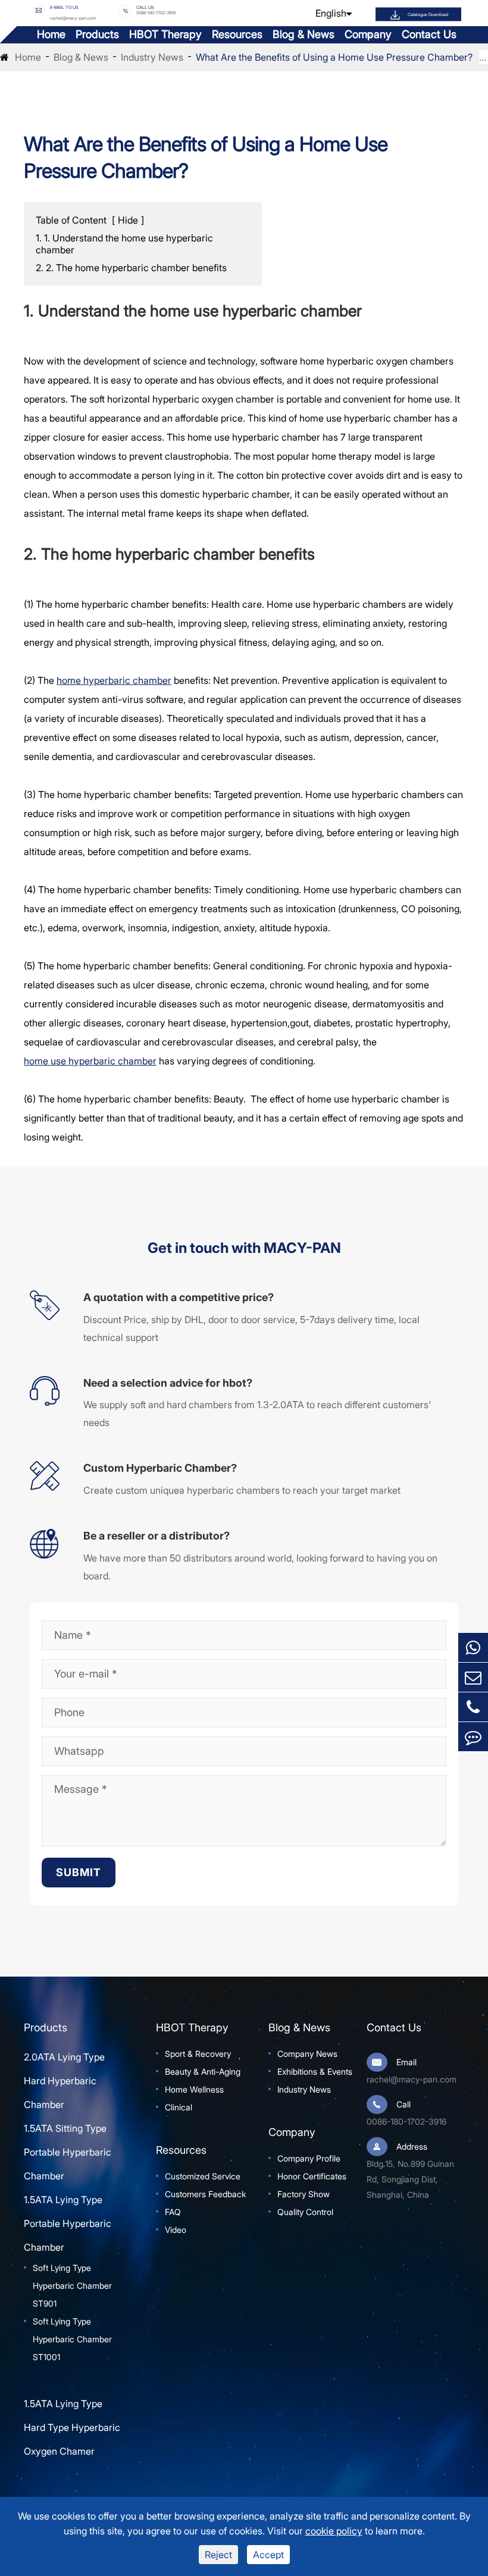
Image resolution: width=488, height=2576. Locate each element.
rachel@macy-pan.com (73, 18)
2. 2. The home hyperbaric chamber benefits (131, 268)
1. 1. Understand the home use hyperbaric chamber (124, 244)
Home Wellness (194, 2089)
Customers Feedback (205, 2194)
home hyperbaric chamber (114, 680)
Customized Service (203, 2176)
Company (368, 34)
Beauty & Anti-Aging (203, 2071)
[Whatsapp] (473, 1647)
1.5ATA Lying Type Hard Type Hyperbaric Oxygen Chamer (72, 2427)
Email (406, 2062)
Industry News (152, 57)
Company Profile (309, 2158)
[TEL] (473, 1707)
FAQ (173, 2212)
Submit (79, 1872)
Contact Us (429, 34)
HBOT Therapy (165, 34)
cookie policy (334, 2531)
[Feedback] (473, 1737)
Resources (237, 34)
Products (97, 34)
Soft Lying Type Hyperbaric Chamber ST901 (72, 2286)
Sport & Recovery (198, 2054)
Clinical (179, 2107)
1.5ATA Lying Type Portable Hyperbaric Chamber (68, 2223)
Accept (268, 2555)
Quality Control (305, 2212)
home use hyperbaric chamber (90, 1061)
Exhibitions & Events (315, 2071)
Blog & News (304, 34)
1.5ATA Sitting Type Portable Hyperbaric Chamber (68, 2152)
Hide (128, 220)
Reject (218, 2555)
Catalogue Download (428, 14)
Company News (307, 2054)
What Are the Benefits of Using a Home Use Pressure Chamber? (334, 57)
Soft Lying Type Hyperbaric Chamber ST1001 (72, 2339)
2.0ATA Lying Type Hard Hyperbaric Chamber (64, 2081)
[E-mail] (473, 1677)
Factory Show (304, 2194)
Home (51, 34)
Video (176, 2230)
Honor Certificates (312, 2176)
